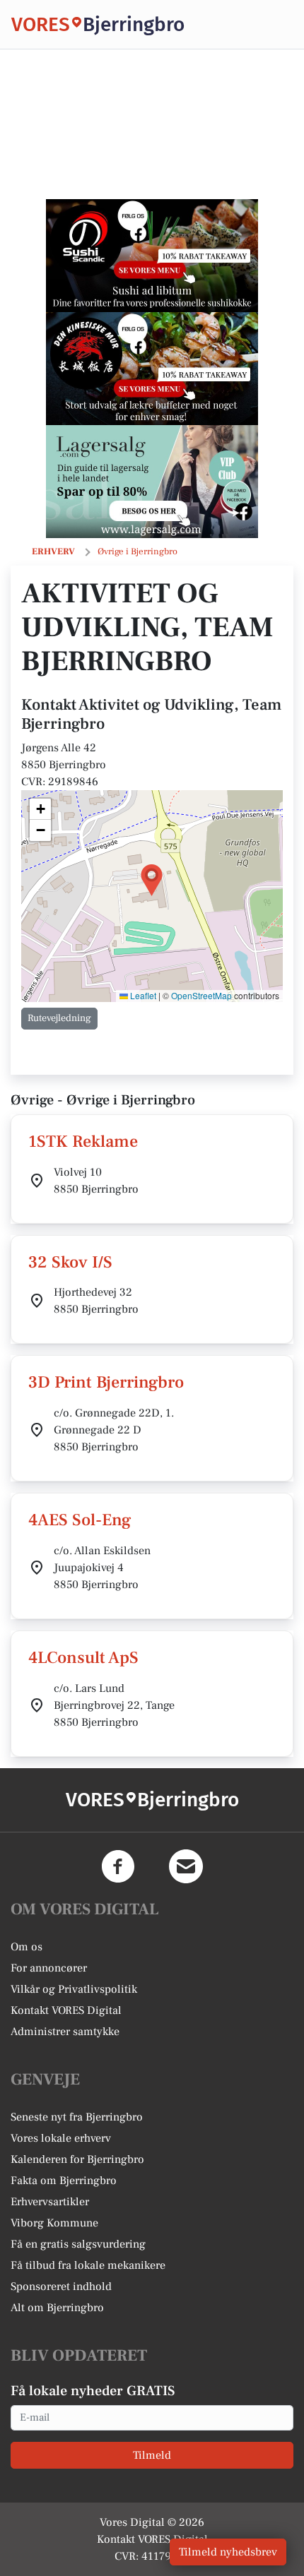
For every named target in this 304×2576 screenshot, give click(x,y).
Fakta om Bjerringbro (64, 2181)
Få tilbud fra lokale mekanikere (88, 2265)
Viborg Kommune (54, 2223)
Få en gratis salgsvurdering (78, 2244)
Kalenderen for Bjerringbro (77, 2159)
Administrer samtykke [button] (65, 2032)
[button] (152, 880)
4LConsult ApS (83, 1658)
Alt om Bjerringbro (57, 2308)
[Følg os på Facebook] (118, 1866)
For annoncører (49, 1968)
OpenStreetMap (201, 995)
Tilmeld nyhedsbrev (228, 2552)
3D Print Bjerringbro (106, 1382)
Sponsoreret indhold (61, 2286)
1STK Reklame (83, 1141)
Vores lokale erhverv (61, 2138)
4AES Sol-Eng (80, 1520)
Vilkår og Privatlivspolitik (74, 1989)
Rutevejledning (59, 1018)
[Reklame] (152, 256)
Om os (27, 1947)
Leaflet (142, 995)
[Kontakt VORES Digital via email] (186, 1866)
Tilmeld (152, 2455)
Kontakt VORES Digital (66, 2010)
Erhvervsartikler (50, 2202)
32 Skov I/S (70, 1262)
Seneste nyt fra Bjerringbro (77, 2117)
